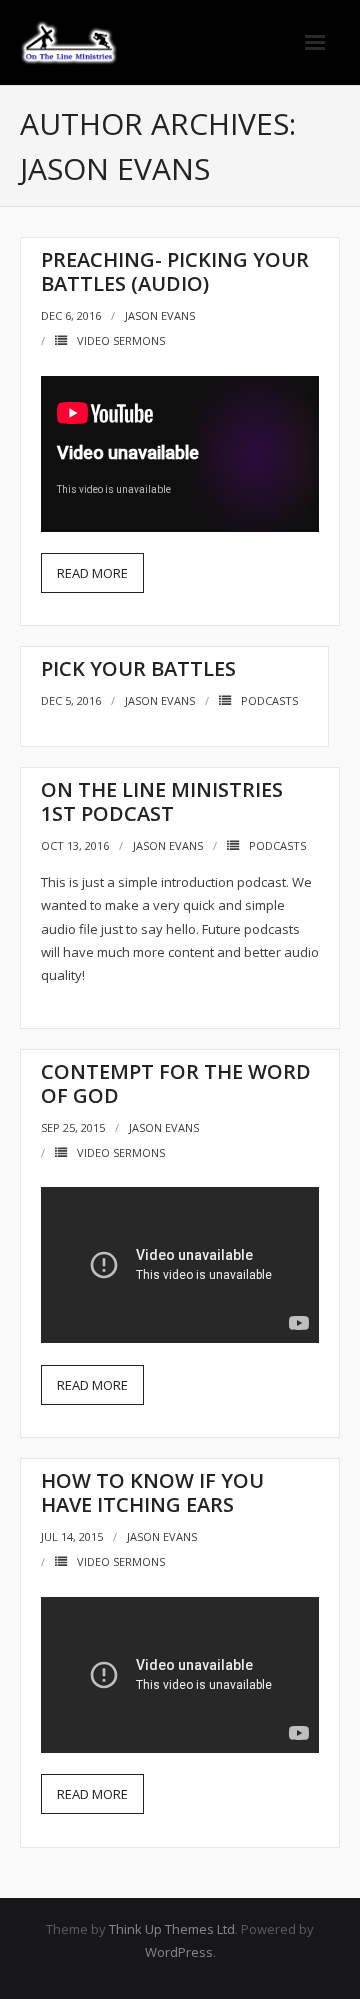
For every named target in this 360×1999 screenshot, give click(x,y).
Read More (92, 573)
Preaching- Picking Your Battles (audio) (175, 271)
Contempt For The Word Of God (176, 1083)
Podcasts (269, 700)
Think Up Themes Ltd (172, 1929)
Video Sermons (121, 340)
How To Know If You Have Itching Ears (152, 1492)
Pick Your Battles (138, 668)
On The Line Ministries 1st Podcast (162, 801)
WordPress (179, 1952)
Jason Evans (160, 315)
